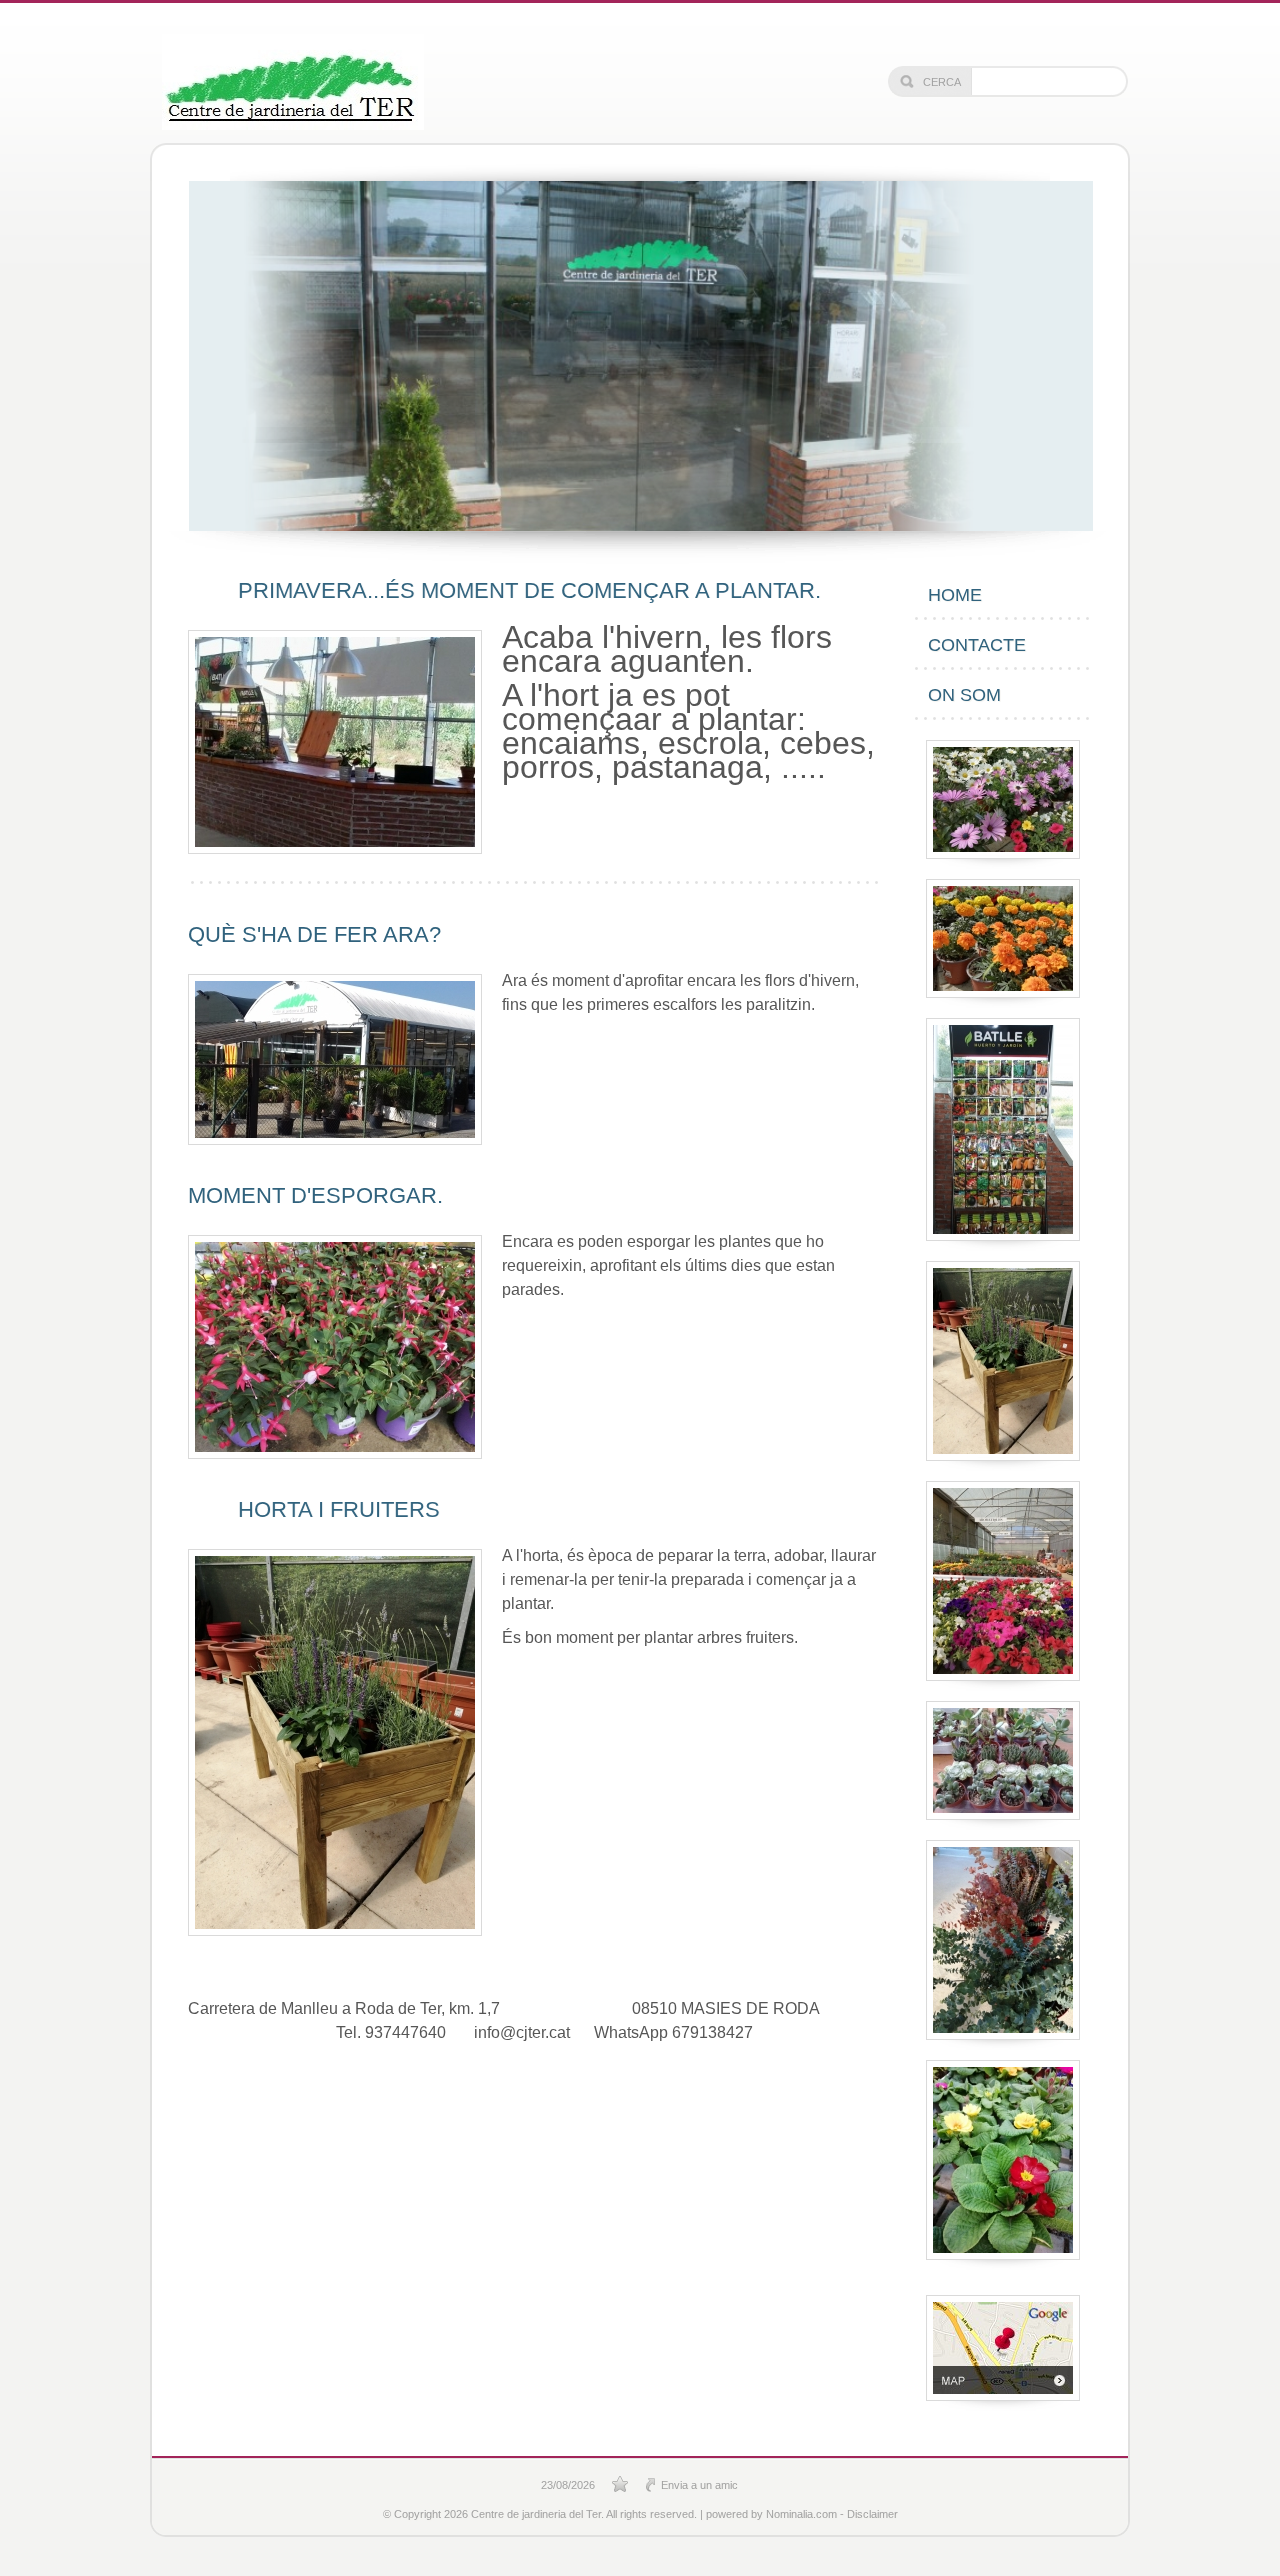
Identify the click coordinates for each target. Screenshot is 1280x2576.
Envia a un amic (699, 2485)
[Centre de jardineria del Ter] (293, 82)
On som (964, 695)
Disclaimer (872, 2514)
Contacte (977, 645)
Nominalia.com (801, 2514)
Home (955, 595)
